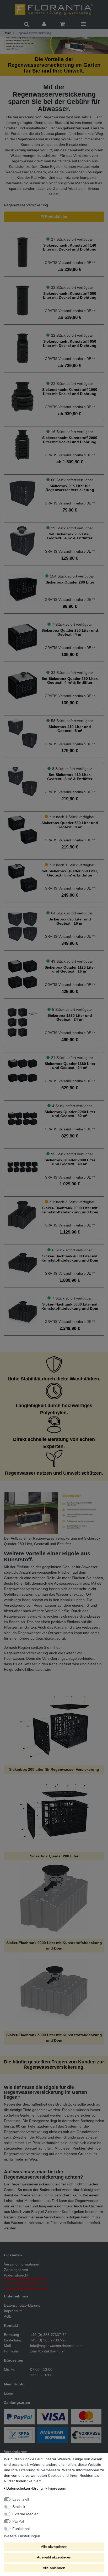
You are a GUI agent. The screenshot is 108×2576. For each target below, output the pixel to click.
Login (9, 2393)
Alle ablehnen (54, 2568)
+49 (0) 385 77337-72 (48, 2335)
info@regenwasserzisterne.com (56, 2346)
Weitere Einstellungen (22, 2536)
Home (7, 33)
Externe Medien (25, 2514)
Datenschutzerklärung (22, 2305)
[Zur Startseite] (54, 9)
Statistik (19, 2507)
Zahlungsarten (16, 2270)
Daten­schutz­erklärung (25, 2488)
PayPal (18, 2521)
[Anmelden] (45, 24)
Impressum (13, 2311)
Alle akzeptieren (54, 2547)
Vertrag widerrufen (26, 2284)
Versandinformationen (22, 2264)
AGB (8, 2316)
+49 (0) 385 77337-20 (48, 2340)
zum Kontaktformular (47, 2351)
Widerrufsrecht (16, 2275)
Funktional (21, 2529)
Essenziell (21, 2499)
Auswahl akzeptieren (54, 2557)
